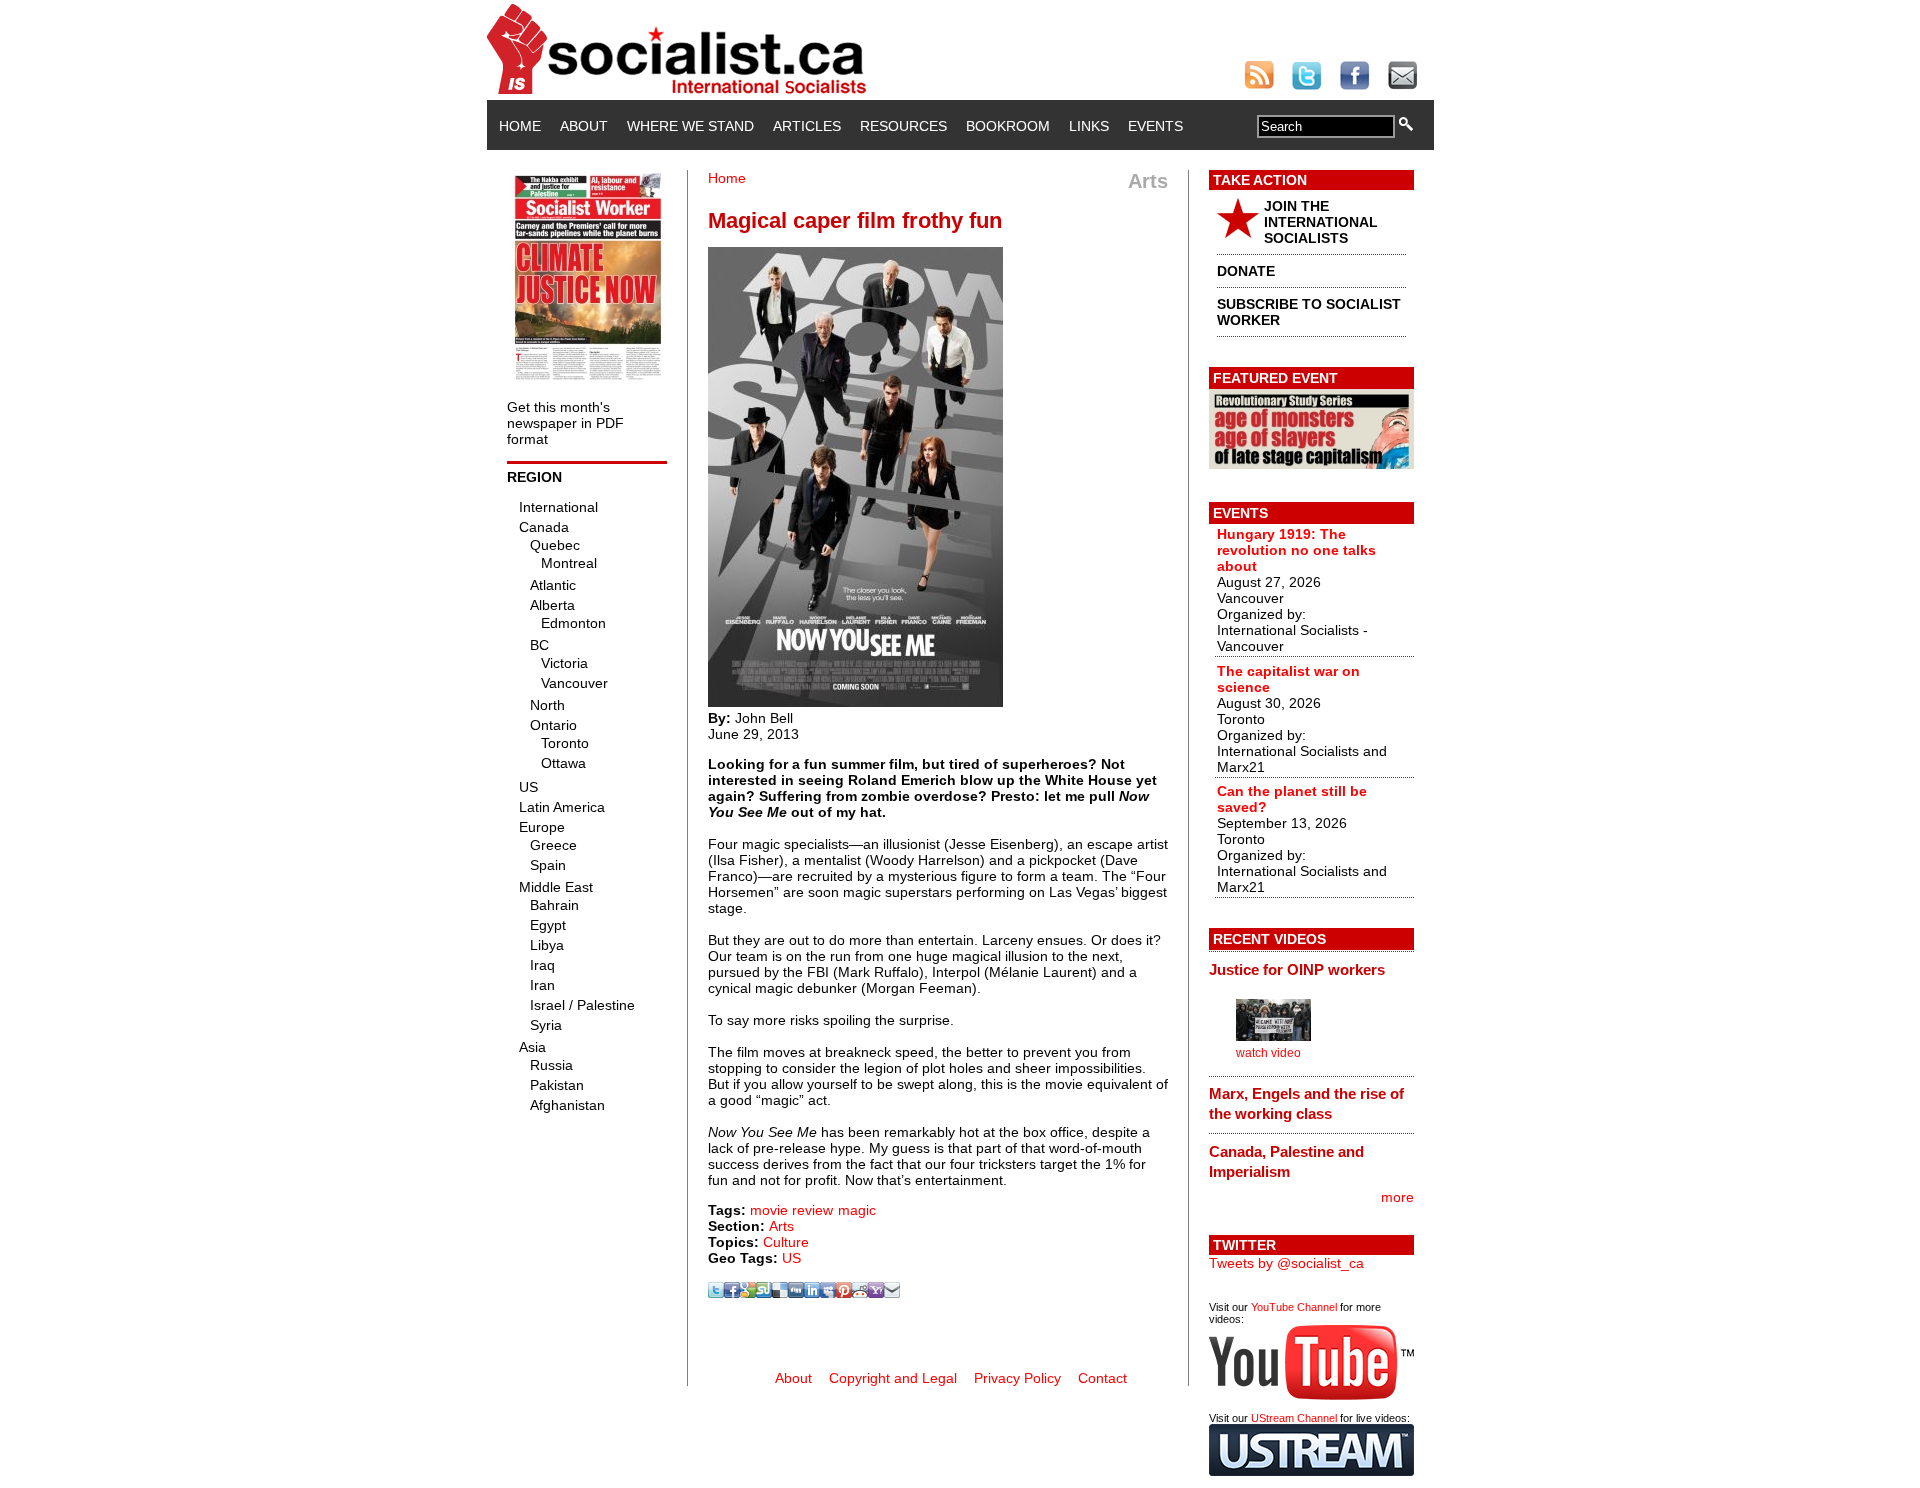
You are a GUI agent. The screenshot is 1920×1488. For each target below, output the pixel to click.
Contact (1102, 1378)
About (584, 126)
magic (857, 1210)
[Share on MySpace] (828, 1293)
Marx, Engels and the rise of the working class (1306, 1103)
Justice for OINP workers (1297, 969)
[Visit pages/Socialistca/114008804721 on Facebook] (732, 1293)
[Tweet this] (716, 1293)
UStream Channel (1294, 1418)
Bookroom (1008, 126)
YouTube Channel (1294, 1307)
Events (1155, 126)
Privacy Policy (1017, 1378)
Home (520, 126)
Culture (786, 1242)
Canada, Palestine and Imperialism (1286, 1161)
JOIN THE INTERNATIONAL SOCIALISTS (1321, 222)
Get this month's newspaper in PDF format (565, 423)
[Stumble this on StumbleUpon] (764, 1293)
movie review (791, 1210)
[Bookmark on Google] (748, 1293)
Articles (807, 126)
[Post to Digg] (796, 1293)
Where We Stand (690, 126)
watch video (1268, 1053)
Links (1089, 126)
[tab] (1311, 969)
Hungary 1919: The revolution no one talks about (1296, 550)
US (791, 1258)
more (1397, 1197)
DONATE (1246, 271)
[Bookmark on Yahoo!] (876, 1293)
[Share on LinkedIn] (812, 1293)
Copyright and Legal (893, 1378)
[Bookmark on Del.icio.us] (780, 1293)
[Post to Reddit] (860, 1293)
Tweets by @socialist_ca (1286, 1263)
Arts (781, 1226)
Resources (903, 126)
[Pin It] (844, 1293)
